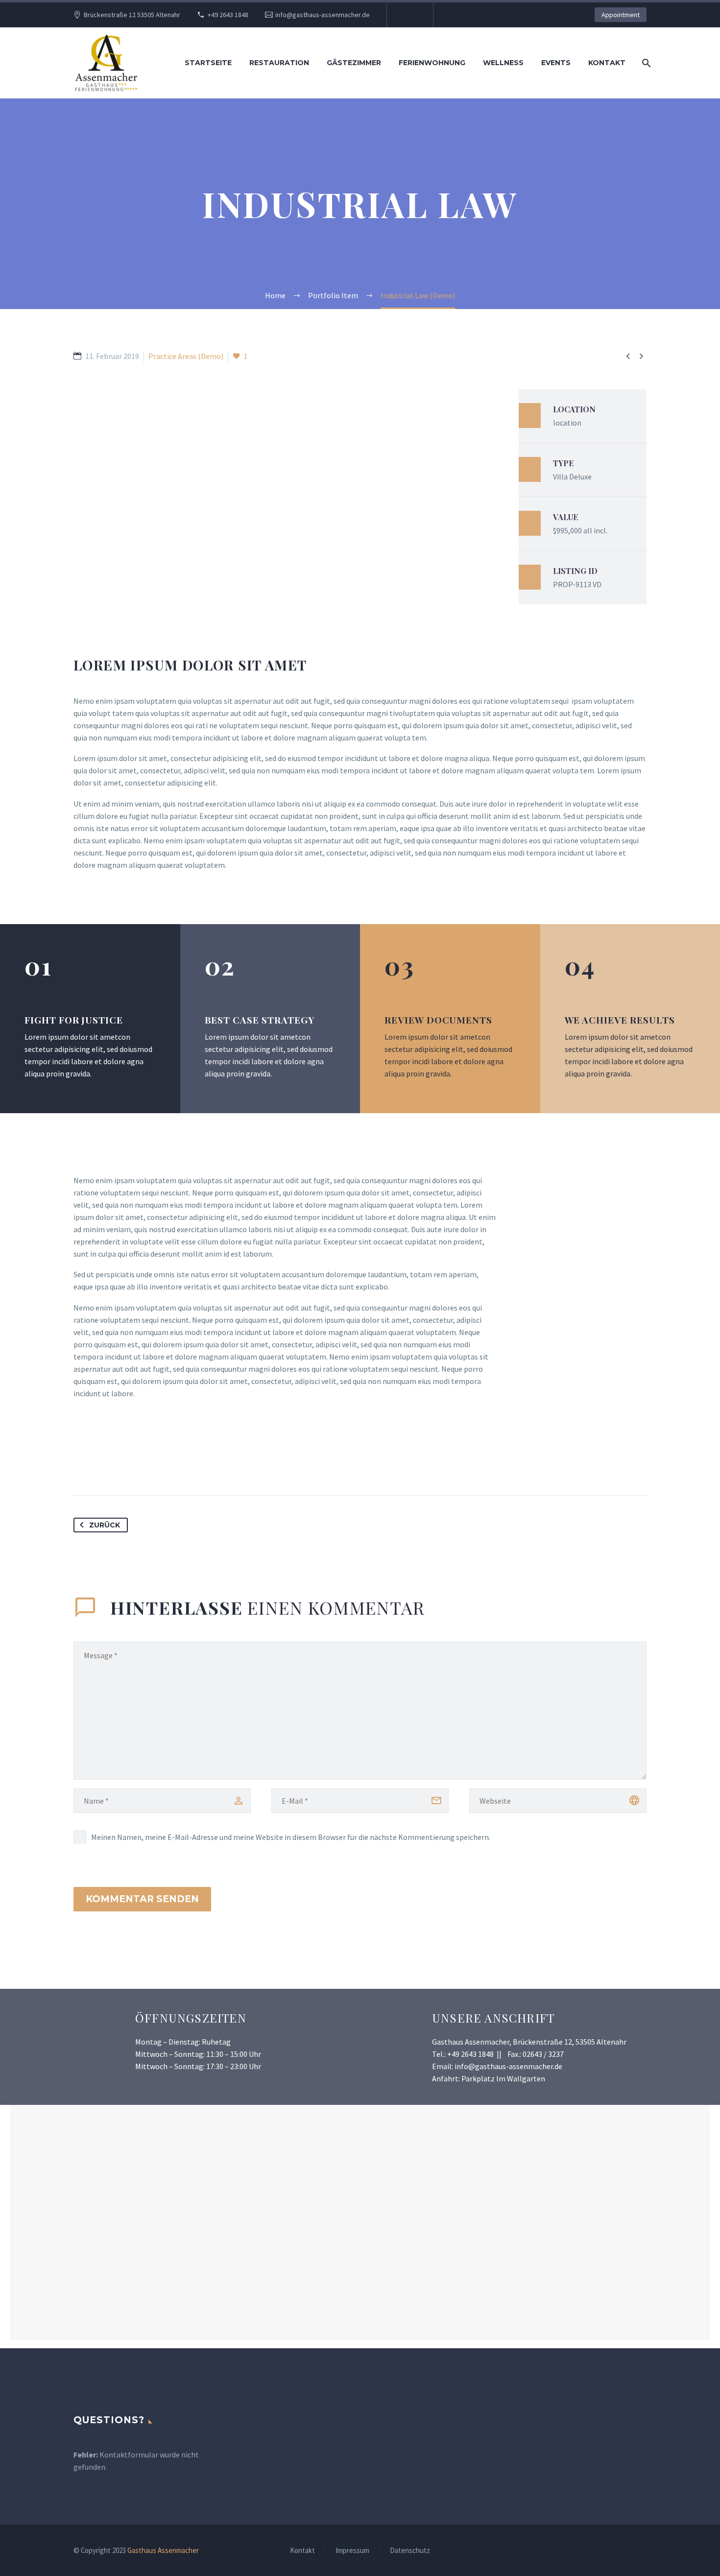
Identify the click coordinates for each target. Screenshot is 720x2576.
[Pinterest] (118, 1464)
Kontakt (607, 63)
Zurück (105, 1525)
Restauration (279, 63)
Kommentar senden (142, 1899)
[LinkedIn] (154, 1464)
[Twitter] (100, 1464)
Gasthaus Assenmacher (163, 2550)
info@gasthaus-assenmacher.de (323, 15)
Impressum (352, 2551)
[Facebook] (82, 1464)
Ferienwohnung (432, 63)
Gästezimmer (354, 63)
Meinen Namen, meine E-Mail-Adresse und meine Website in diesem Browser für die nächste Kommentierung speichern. (291, 1837)
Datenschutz (410, 2551)
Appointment (621, 15)
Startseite (208, 63)
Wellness (503, 63)
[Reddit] (172, 1464)
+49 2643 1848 (228, 15)
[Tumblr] (136, 1464)
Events (556, 63)
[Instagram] (409, 15)
